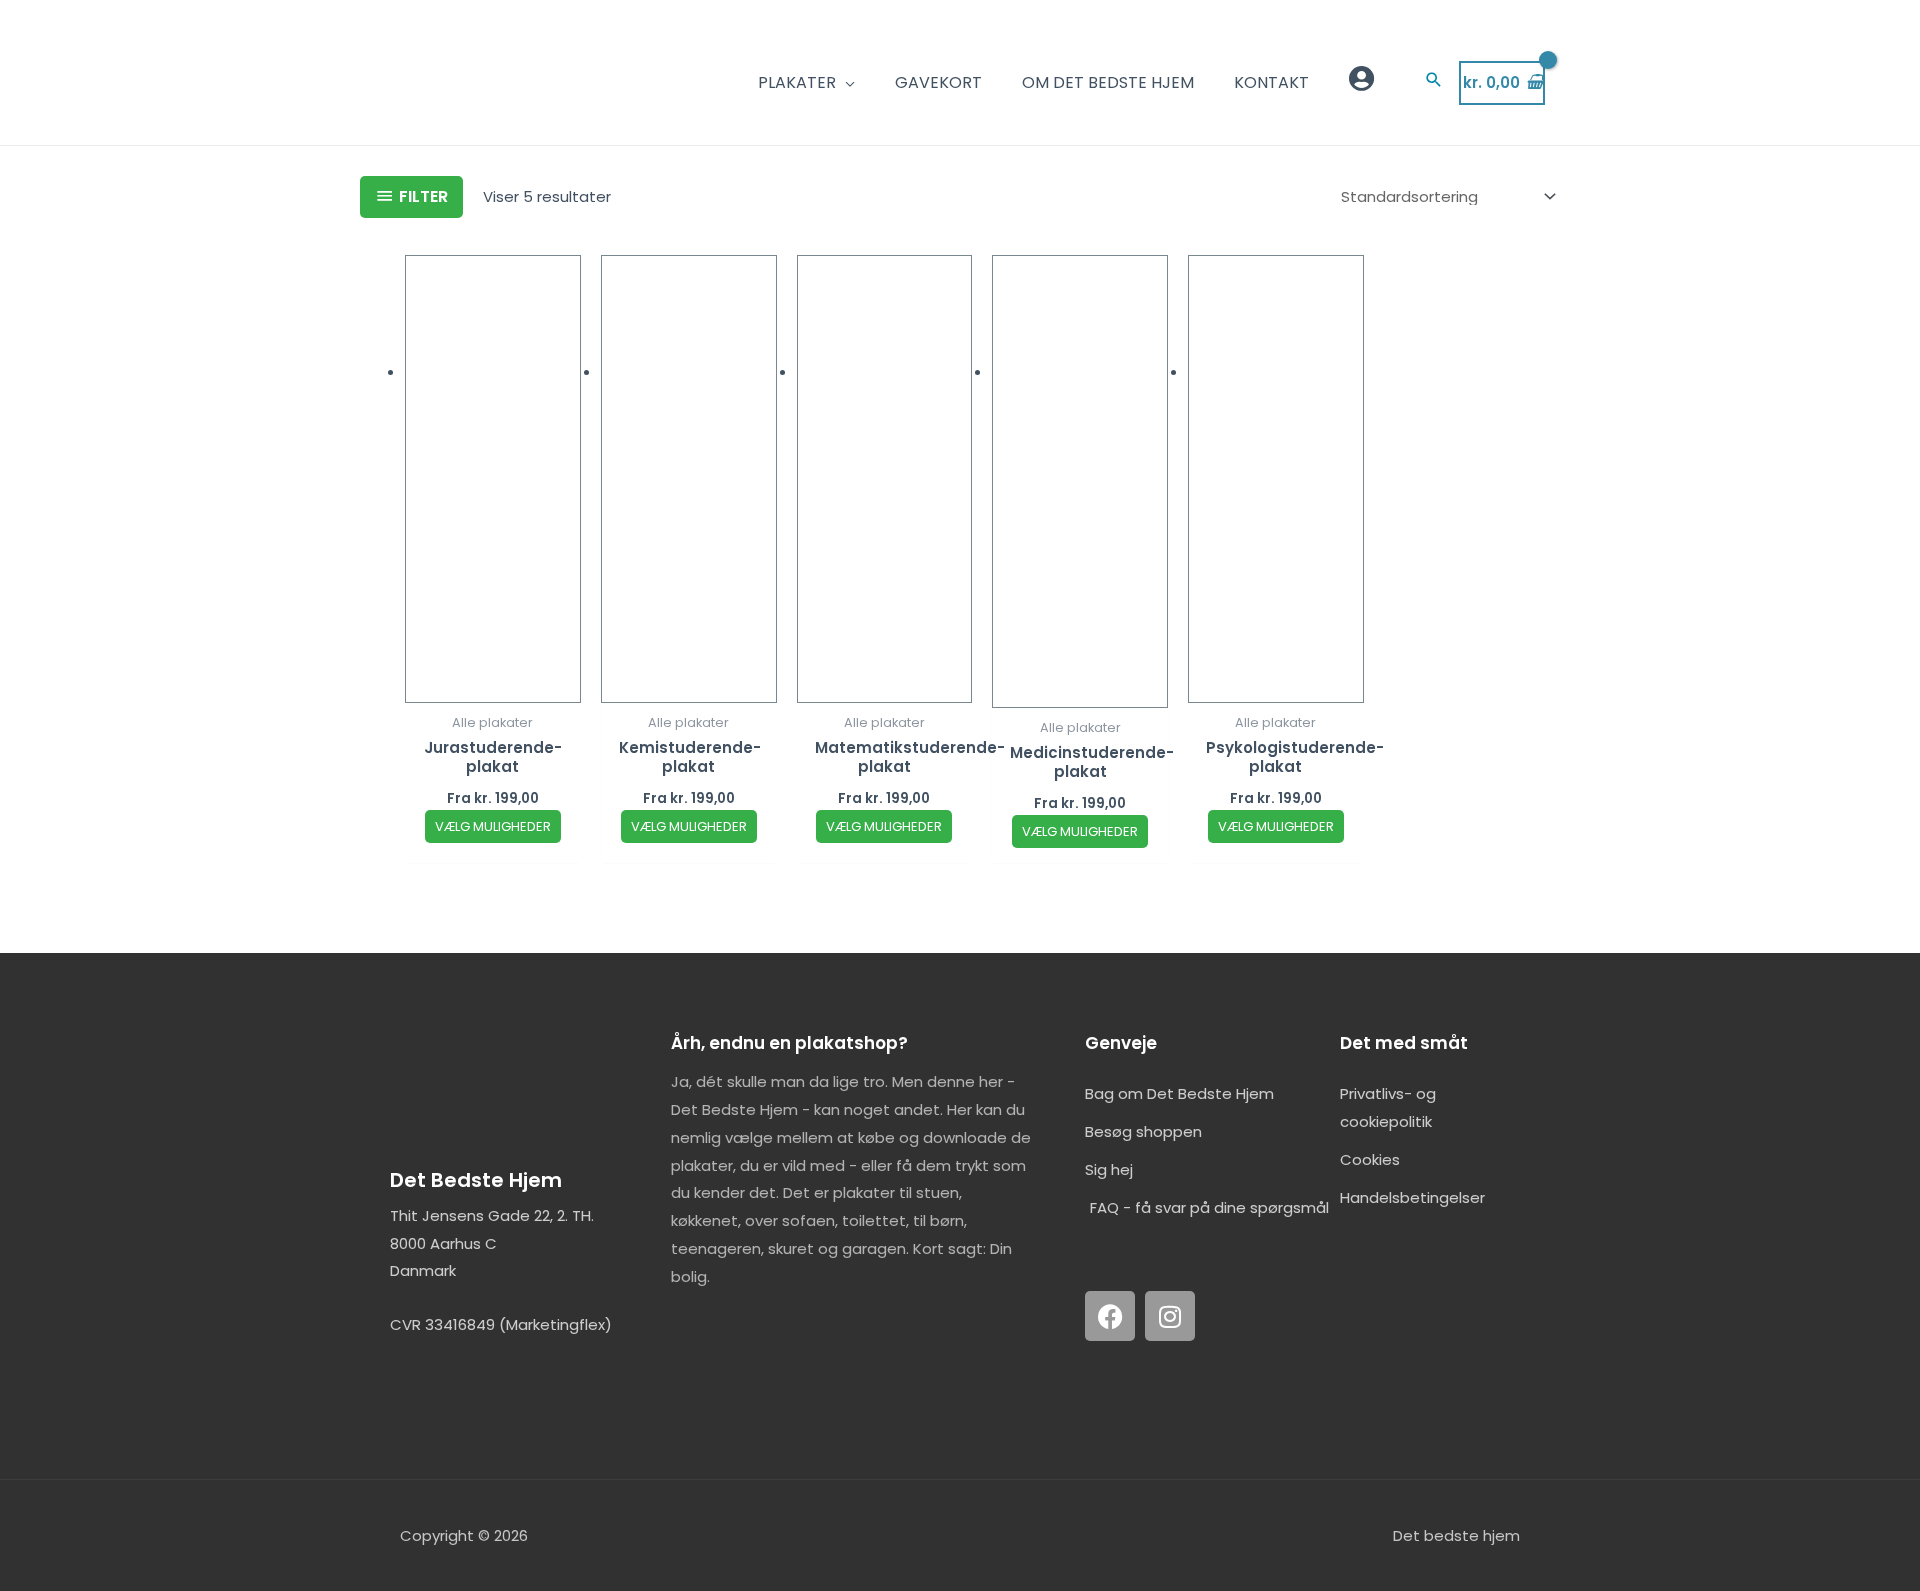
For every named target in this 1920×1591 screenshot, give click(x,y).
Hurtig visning (493, 686)
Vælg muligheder (493, 826)
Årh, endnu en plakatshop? (789, 1043)
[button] (1434, 79)
